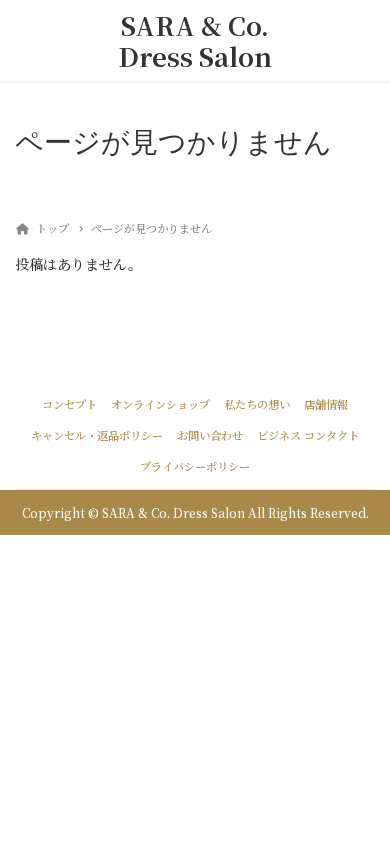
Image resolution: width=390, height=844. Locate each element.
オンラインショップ (160, 404)
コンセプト (69, 404)
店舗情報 (326, 404)
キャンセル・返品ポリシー (97, 435)
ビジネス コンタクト (308, 435)
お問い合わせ (210, 435)
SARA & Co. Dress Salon (195, 40)
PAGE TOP (361, 800)
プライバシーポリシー (195, 466)
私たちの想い (257, 404)
